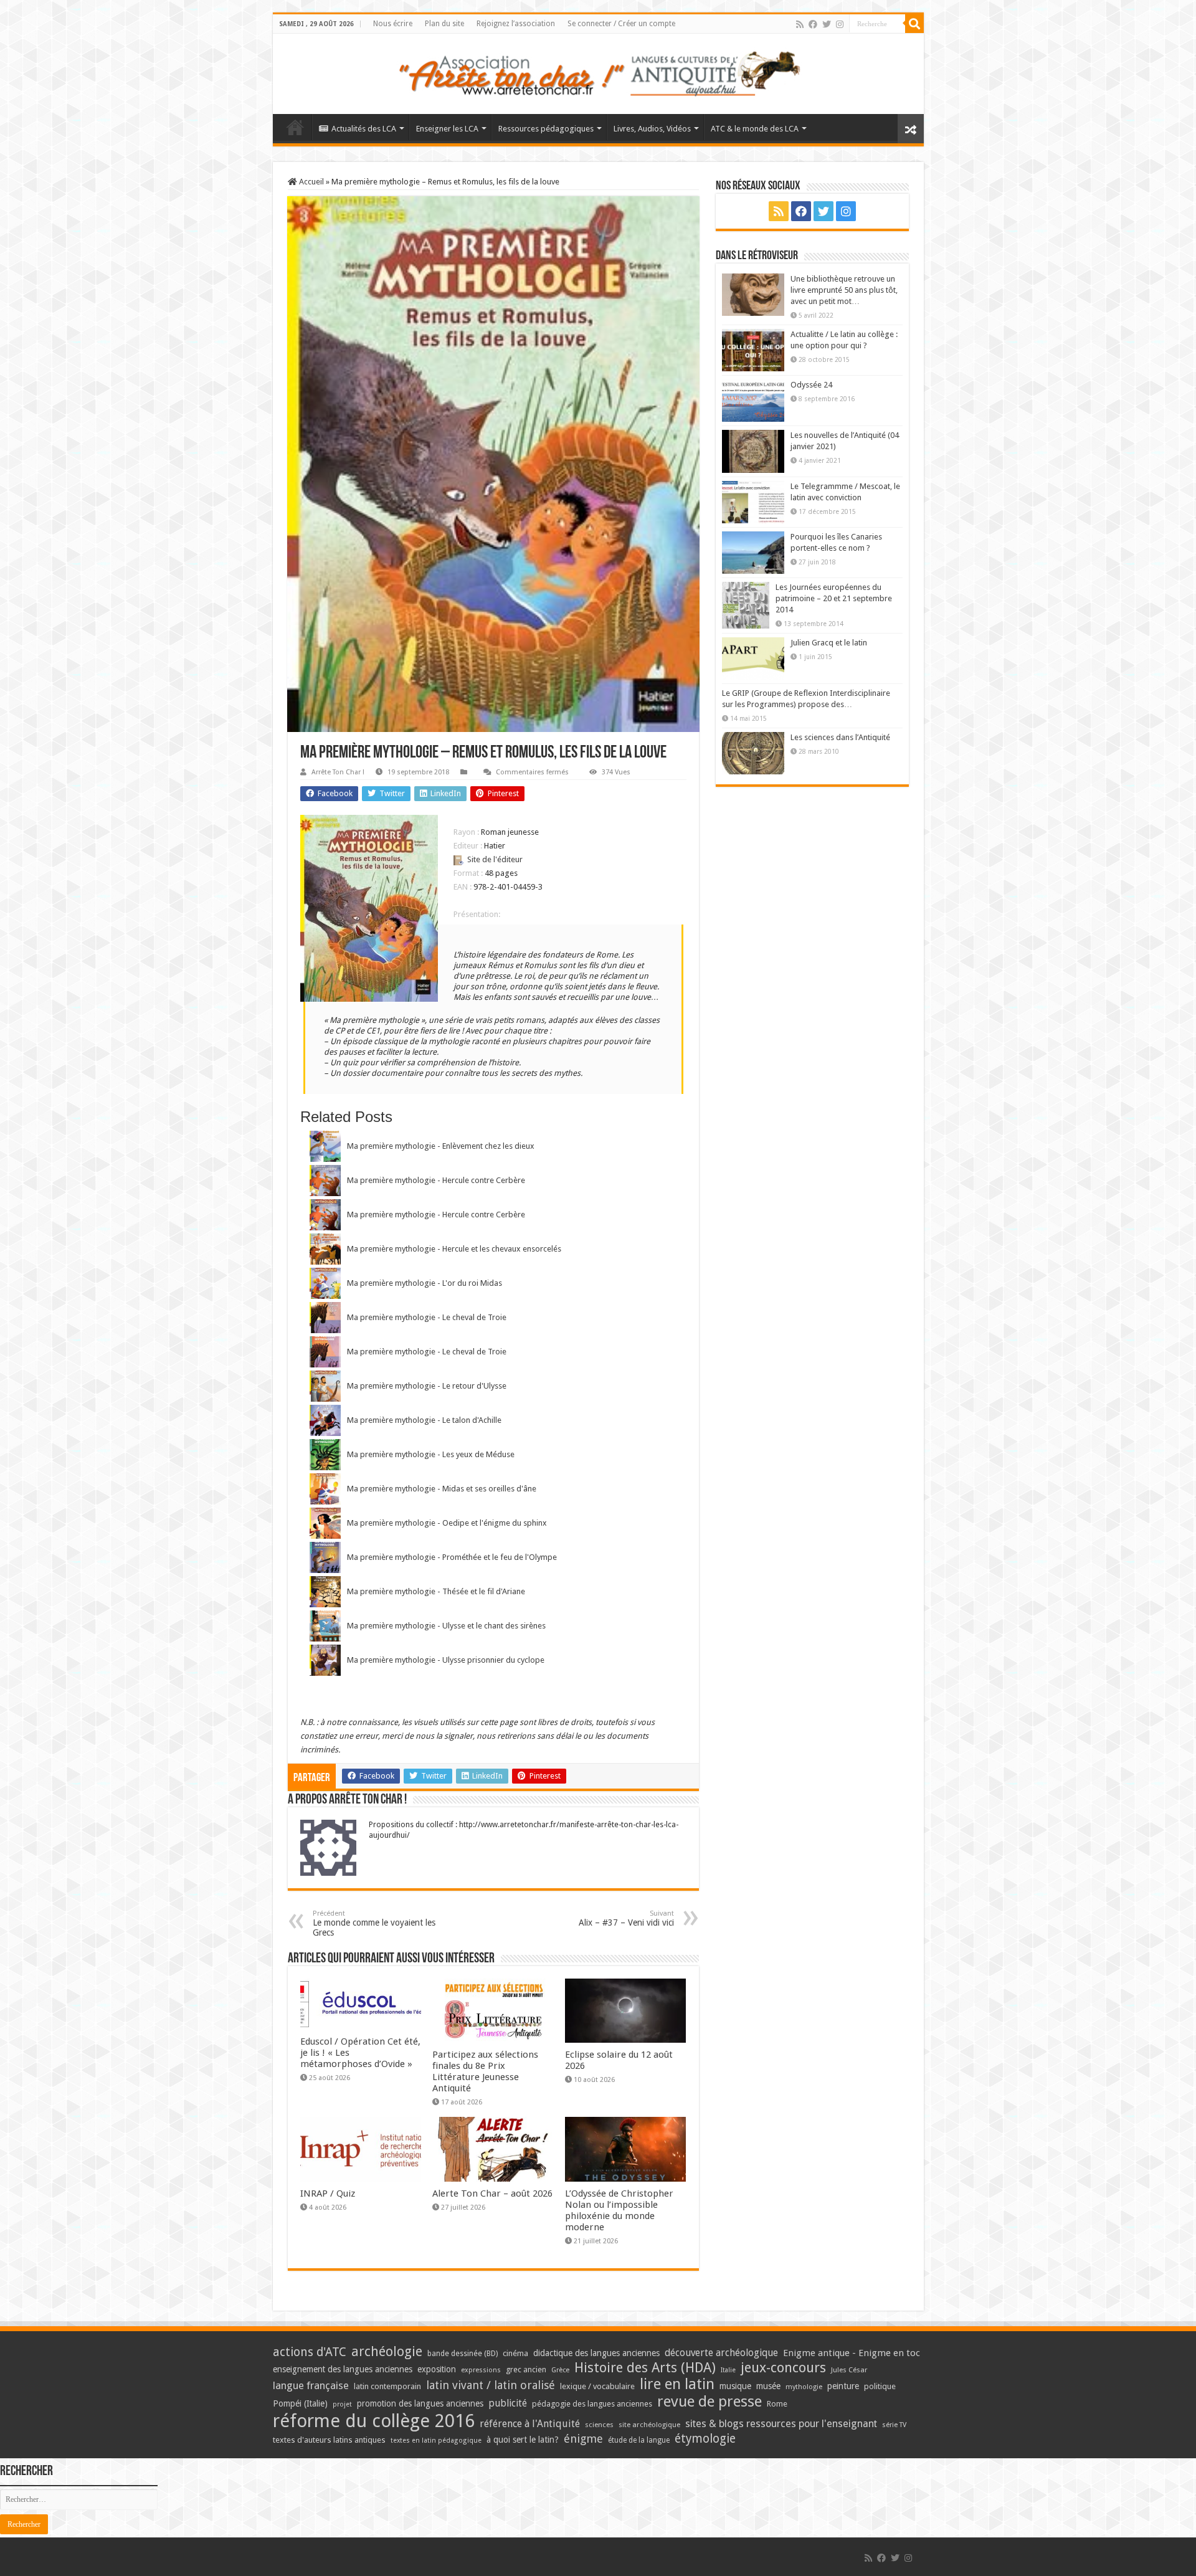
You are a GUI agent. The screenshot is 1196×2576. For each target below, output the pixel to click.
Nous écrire (393, 24)
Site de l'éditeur (495, 859)
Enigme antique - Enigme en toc (852, 2353)
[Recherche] (914, 24)
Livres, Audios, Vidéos (652, 129)
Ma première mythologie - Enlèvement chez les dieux (441, 1146)
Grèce (560, 2370)
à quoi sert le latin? (523, 2440)
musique (735, 2386)
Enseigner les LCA (447, 129)
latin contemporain (387, 2386)
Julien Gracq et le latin (829, 643)
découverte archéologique (721, 2353)
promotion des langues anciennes (420, 2403)
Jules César (849, 2370)
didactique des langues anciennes (596, 2353)
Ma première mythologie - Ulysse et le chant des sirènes (446, 1626)
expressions (481, 2370)
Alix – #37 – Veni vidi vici (626, 1918)
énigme (583, 2439)
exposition (437, 2369)
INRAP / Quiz (328, 2193)
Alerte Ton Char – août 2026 (492, 2193)
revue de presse (710, 2402)
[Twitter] (827, 24)
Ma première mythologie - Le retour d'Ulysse (427, 1386)
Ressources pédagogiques (546, 129)
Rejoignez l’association (516, 24)
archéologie (387, 2351)
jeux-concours (783, 2367)
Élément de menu (295, 127)
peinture (843, 2386)
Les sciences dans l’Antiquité (840, 737)
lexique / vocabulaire (597, 2386)
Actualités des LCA (364, 129)
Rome (777, 2404)
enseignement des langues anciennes (343, 2369)
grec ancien (526, 2369)
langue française (311, 2385)
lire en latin (677, 2384)
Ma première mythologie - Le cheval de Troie (427, 1317)
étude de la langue (639, 2440)
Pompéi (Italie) (300, 2403)
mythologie (804, 2387)
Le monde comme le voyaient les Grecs (374, 1923)
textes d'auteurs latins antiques (329, 2440)
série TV (894, 2425)
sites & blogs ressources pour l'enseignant (781, 2424)
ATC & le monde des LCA (755, 129)
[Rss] (800, 24)
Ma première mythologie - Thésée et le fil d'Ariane (436, 1591)
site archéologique (649, 2425)
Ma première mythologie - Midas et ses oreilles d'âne (442, 1489)
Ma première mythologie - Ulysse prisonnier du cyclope (446, 1660)
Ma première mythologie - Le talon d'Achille (424, 1420)
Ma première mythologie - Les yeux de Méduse (431, 1454)
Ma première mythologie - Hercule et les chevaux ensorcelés (454, 1249)
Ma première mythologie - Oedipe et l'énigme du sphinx (447, 1523)
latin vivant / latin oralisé (491, 2385)
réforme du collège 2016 (374, 2421)
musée (768, 2386)
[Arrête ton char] (598, 72)
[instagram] (840, 24)
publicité (508, 2403)
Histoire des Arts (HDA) (645, 2368)
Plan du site (444, 24)
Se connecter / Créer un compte (621, 24)
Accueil (311, 182)
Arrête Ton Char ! (338, 772)
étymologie (705, 2439)
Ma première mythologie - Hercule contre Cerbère (436, 1180)
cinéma (515, 2353)
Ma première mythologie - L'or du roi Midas (425, 1283)
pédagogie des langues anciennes (592, 2404)
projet (342, 2404)
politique (880, 2386)
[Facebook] (813, 24)
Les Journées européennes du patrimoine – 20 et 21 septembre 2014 (834, 598)
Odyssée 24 (811, 385)
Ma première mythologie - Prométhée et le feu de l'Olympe (452, 1557)
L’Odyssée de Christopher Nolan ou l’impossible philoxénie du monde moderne (619, 2210)
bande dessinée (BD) (463, 2354)
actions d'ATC (310, 2352)
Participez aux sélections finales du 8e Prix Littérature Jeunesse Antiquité (485, 2071)
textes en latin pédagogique (436, 2441)
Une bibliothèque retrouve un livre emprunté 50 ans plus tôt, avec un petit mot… (844, 290)
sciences (599, 2425)
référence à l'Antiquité (530, 2424)
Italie (728, 2370)
